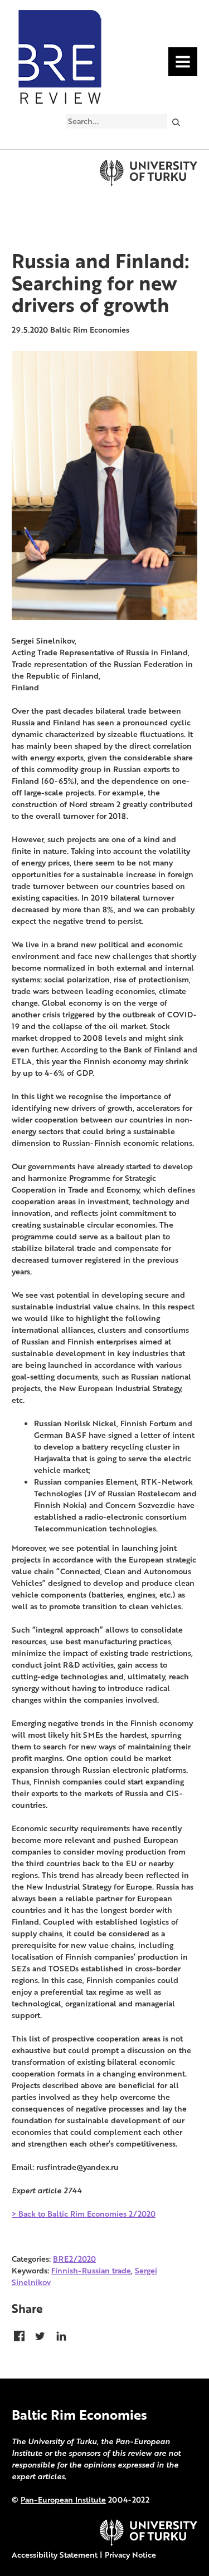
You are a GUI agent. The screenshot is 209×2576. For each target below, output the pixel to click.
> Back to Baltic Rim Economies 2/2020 (84, 2214)
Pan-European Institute (63, 2500)
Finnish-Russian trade (91, 2270)
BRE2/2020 (74, 2259)
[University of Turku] (149, 2543)
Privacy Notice (130, 2555)
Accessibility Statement (55, 2555)
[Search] (176, 122)
